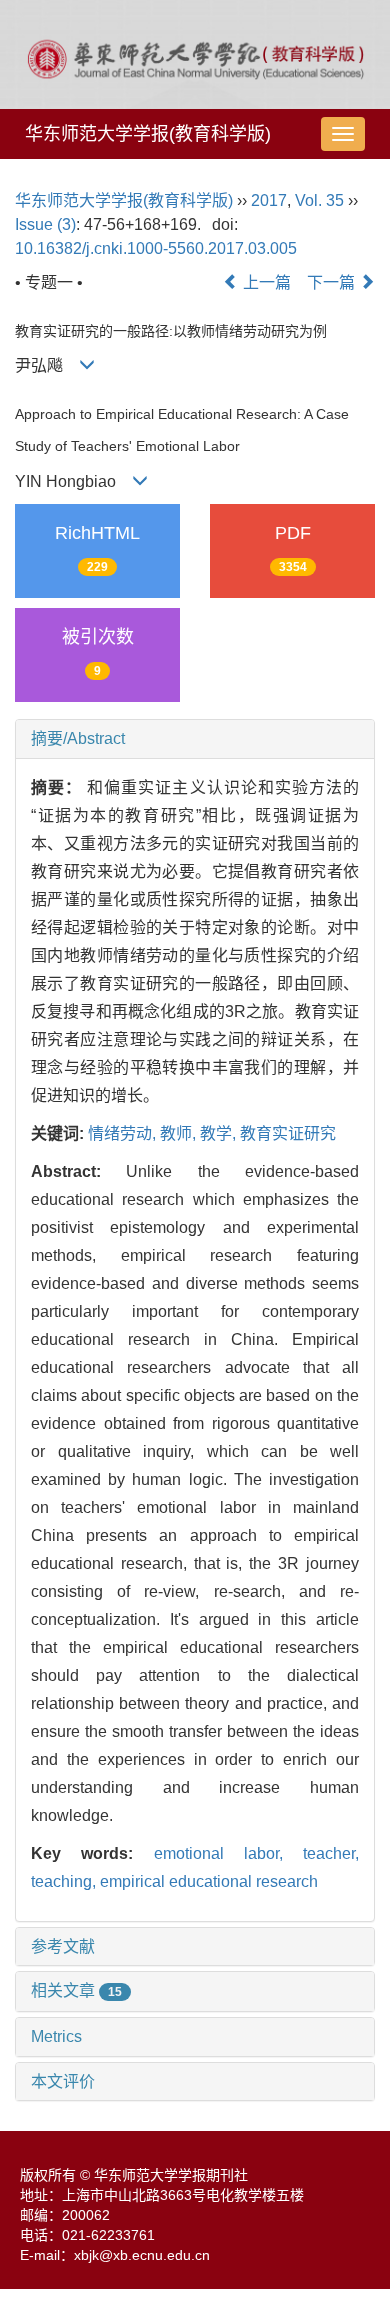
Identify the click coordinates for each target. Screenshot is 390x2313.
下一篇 (333, 282)
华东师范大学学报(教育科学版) (148, 134)
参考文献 (63, 1946)
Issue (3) (45, 224)
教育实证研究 (288, 1133)
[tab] (195, 739)
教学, (220, 1133)
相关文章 (76, 1990)
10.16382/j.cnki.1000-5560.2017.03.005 (156, 248)
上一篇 (265, 282)
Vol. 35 (319, 200)
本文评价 (63, 2081)
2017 (269, 200)
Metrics (56, 2036)
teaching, (65, 1881)
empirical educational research (209, 1881)
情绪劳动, (124, 1133)
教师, (180, 1133)
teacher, (331, 1853)
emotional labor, (229, 1853)
